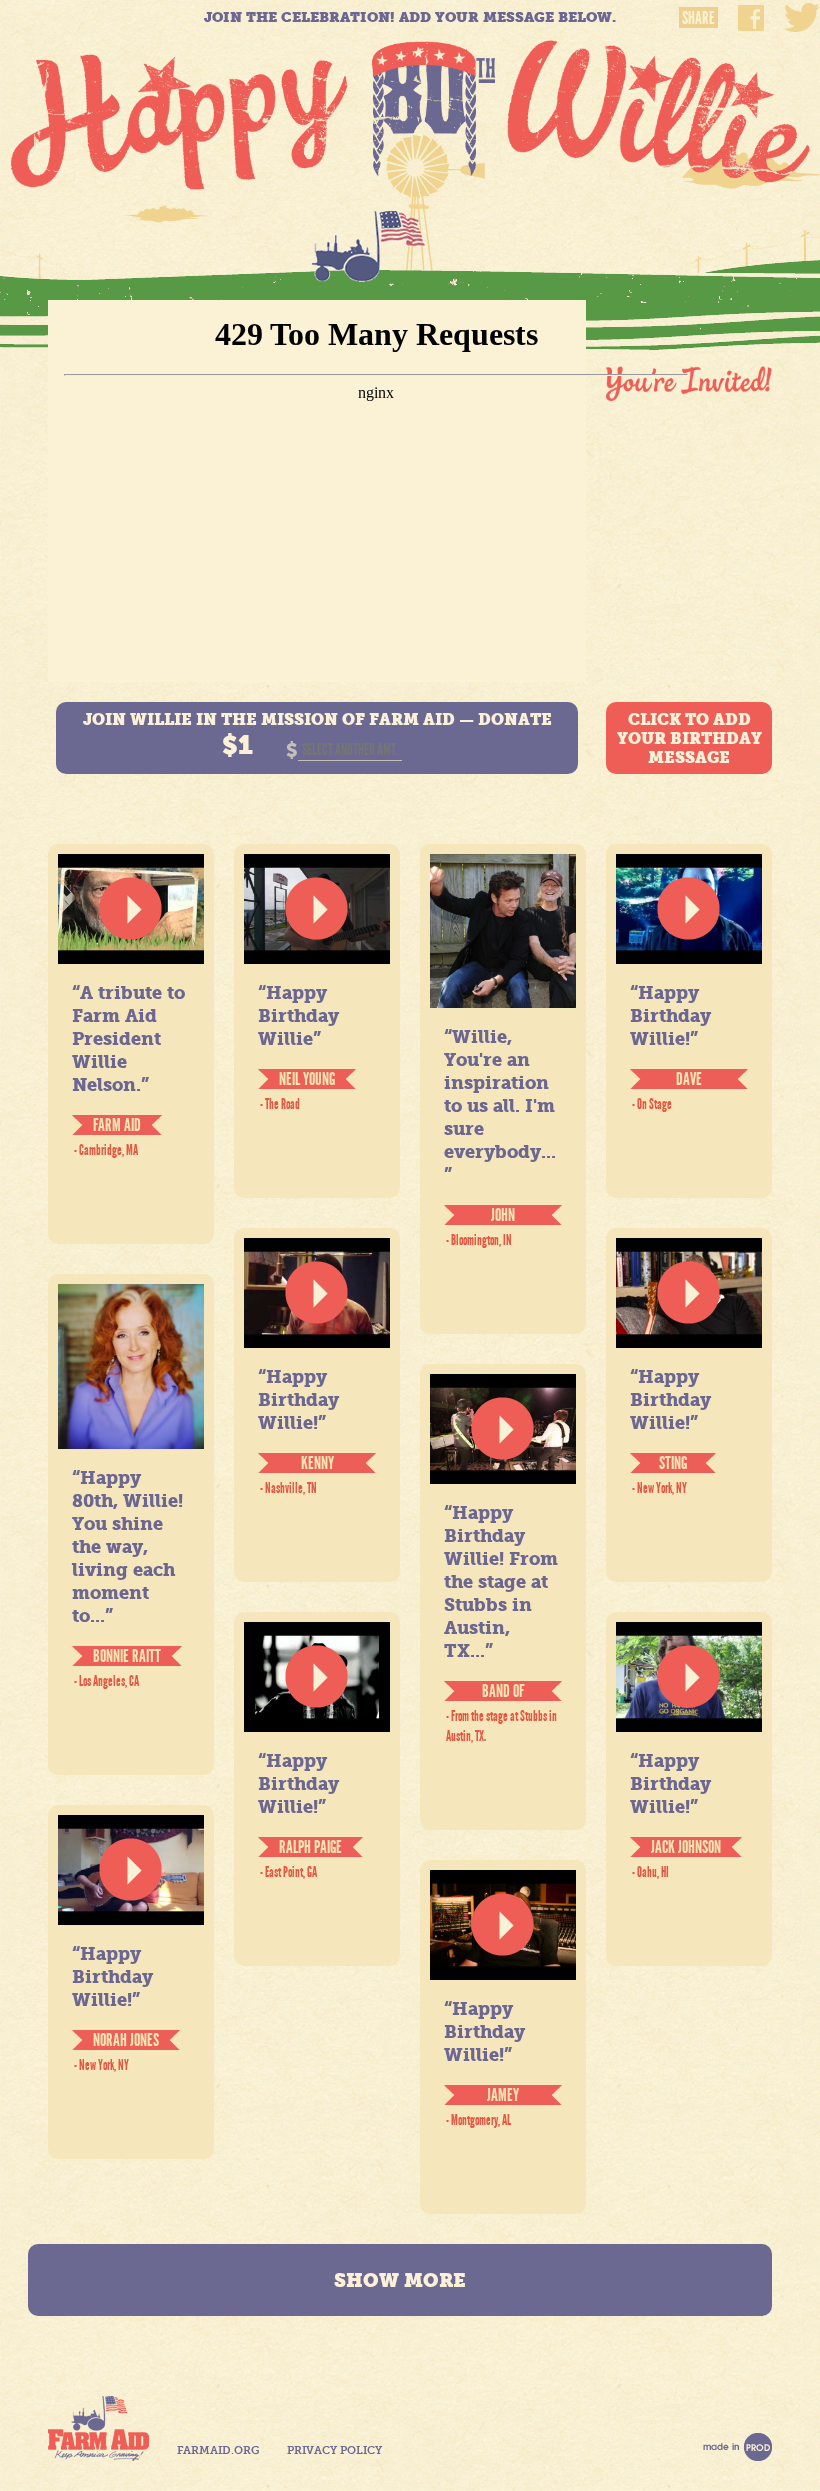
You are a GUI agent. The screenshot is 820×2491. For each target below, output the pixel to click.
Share (698, 17)
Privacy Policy (334, 2450)
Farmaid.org (218, 2450)
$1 (237, 745)
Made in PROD (737, 2447)
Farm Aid (98, 2428)
